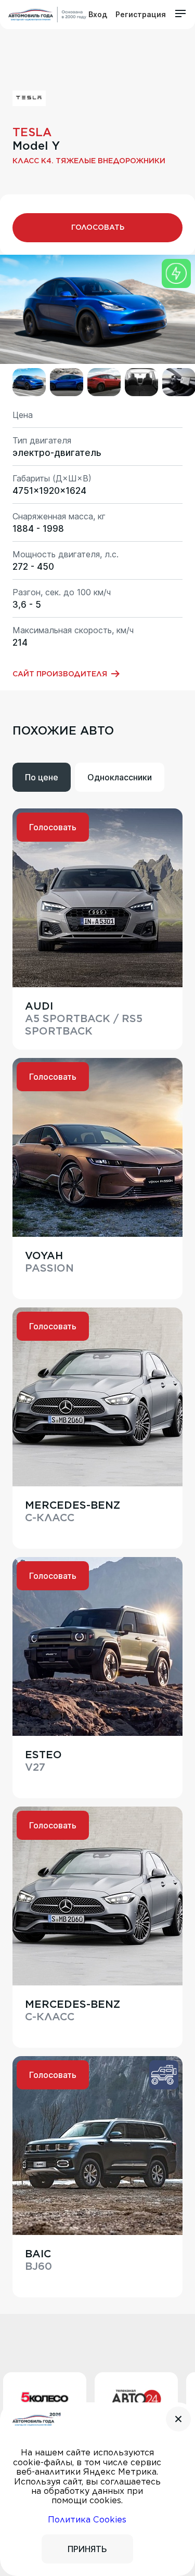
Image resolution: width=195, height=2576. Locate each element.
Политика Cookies (87, 2520)
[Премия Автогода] (47, 15)
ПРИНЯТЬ (87, 2549)
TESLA (32, 132)
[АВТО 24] (102, 2399)
